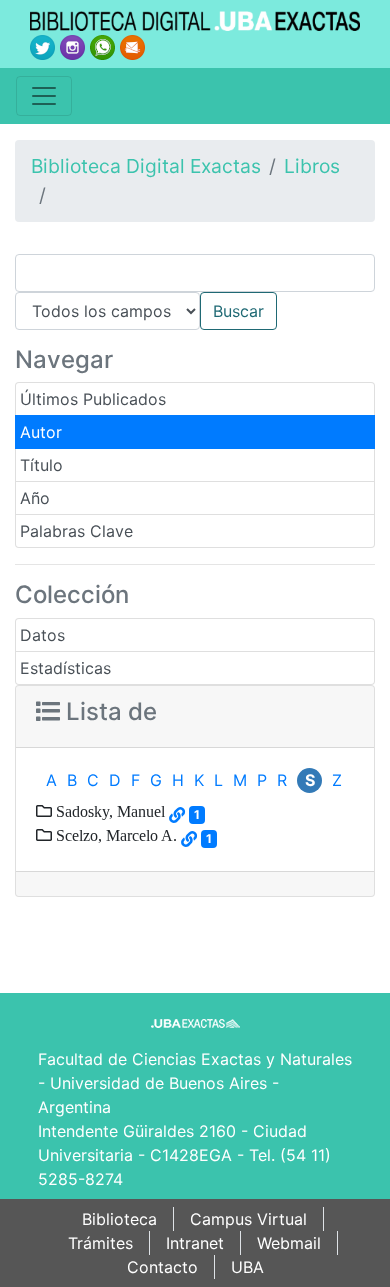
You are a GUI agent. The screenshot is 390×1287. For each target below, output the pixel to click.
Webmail (289, 1243)
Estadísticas (65, 668)
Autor (41, 432)
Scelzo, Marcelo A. (114, 835)
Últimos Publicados (93, 399)
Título (41, 465)
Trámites (100, 1243)
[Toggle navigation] (44, 96)
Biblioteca (119, 1219)
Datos (42, 635)
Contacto (162, 1267)
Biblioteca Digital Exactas (146, 166)
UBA (247, 1267)
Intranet (195, 1243)
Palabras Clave (76, 531)
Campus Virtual (248, 1219)
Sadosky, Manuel (108, 811)
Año (35, 498)
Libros (312, 166)
